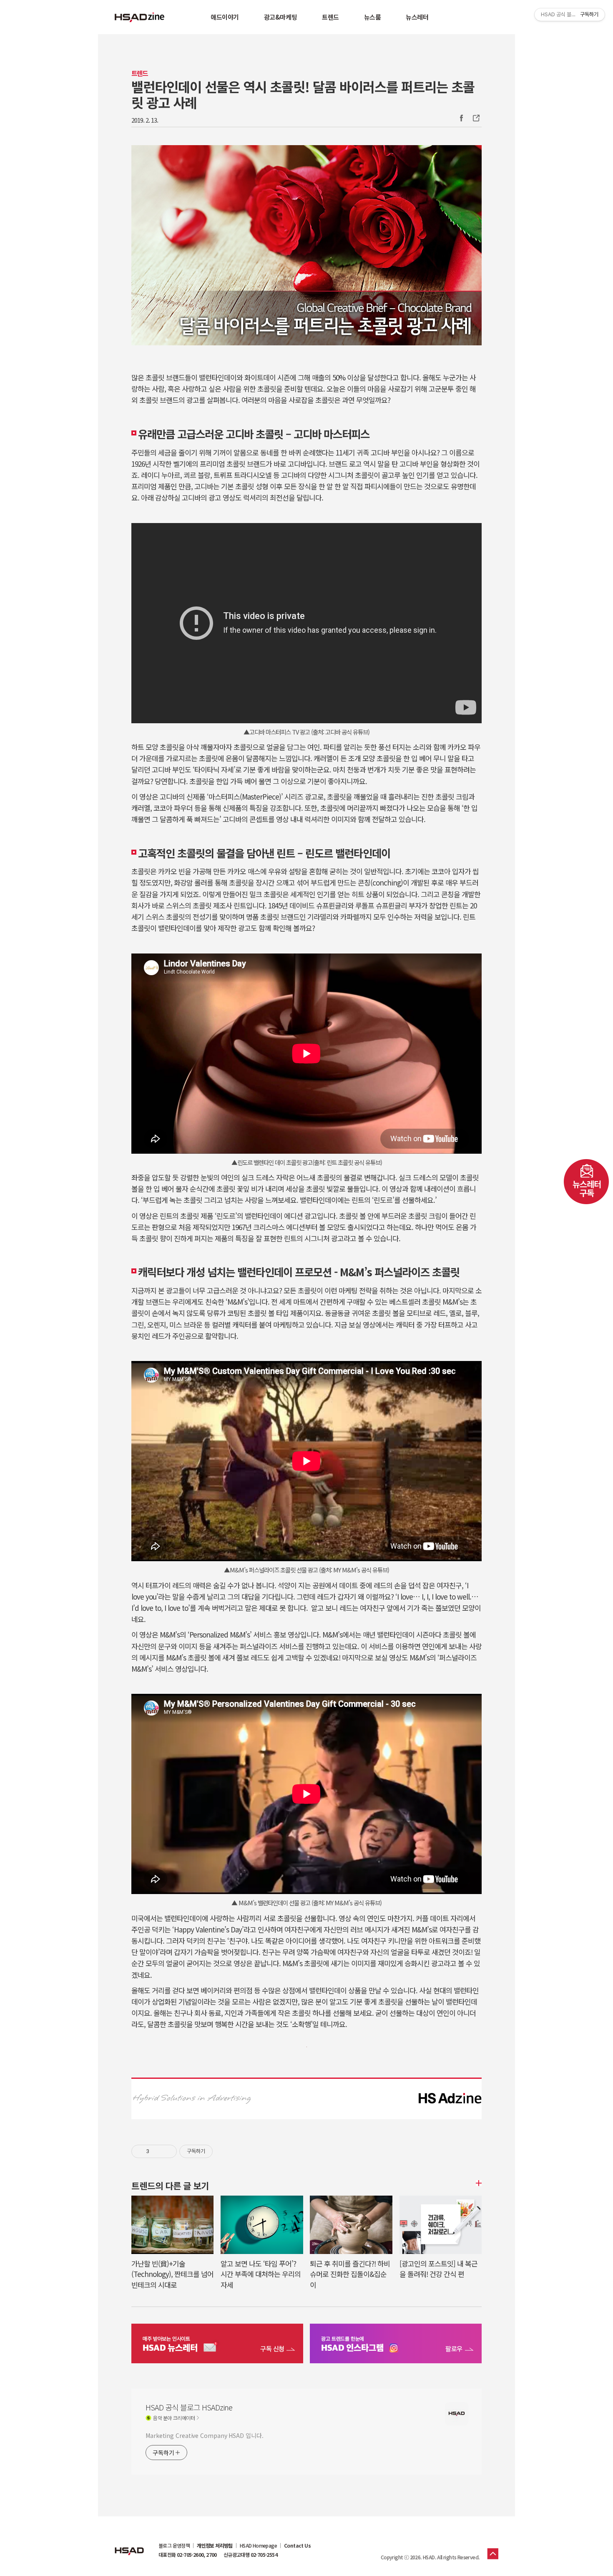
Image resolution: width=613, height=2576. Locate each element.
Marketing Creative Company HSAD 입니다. (204, 2435)
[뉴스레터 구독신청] (217, 2345)
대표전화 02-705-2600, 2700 (188, 2555)
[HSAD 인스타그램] (396, 2345)
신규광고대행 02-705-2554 (250, 2555)
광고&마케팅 (280, 17)
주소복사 (475, 118)
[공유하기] (157, 2151)
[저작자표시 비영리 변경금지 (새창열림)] (224, 2151)
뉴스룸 (373, 17)
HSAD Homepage (258, 2546)
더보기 (477, 2183)
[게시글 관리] (167, 2151)
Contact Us (297, 2546)
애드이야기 (225, 17)
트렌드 (330, 17)
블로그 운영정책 (174, 2546)
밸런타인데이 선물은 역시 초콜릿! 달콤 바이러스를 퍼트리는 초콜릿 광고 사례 (303, 94)
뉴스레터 (417, 17)
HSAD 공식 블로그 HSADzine (140, 17)
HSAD (129, 2545)
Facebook (461, 118)
